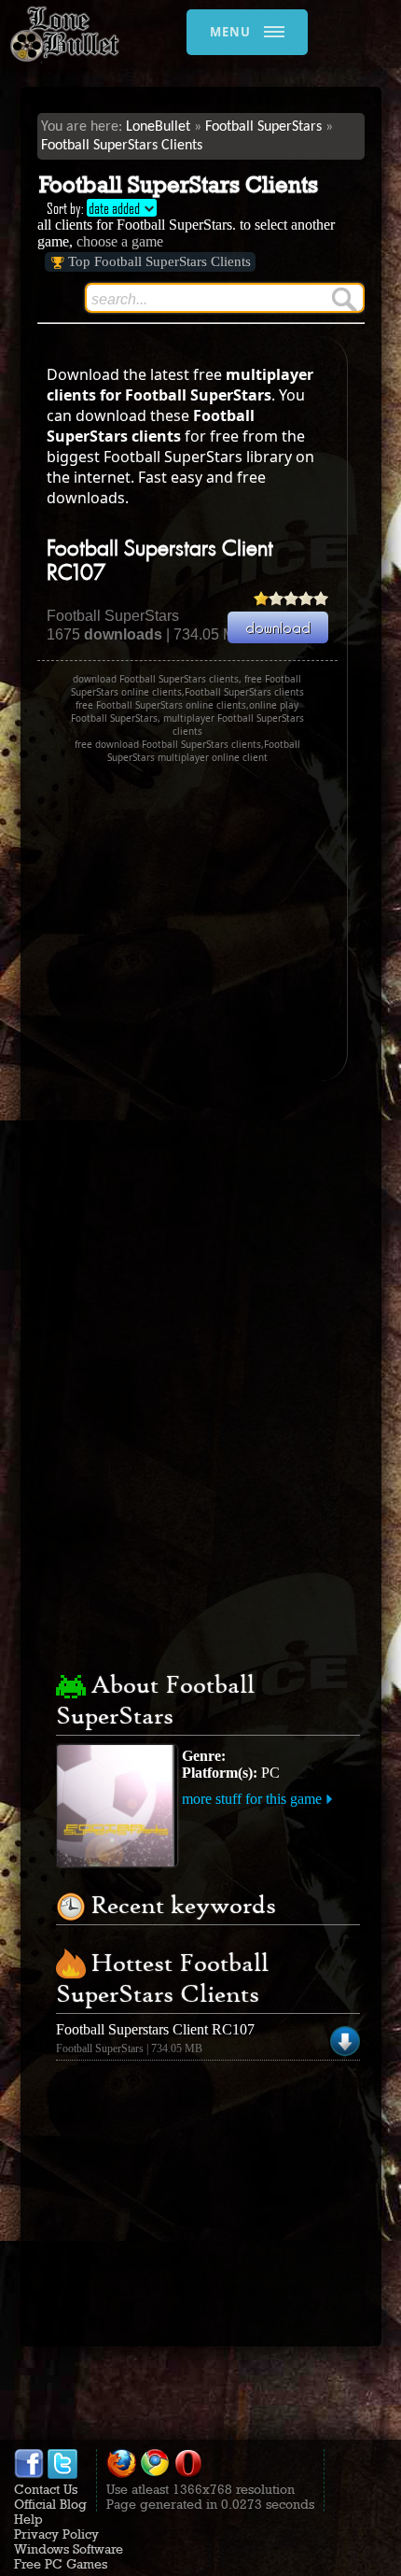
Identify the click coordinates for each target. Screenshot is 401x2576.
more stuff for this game (252, 1799)
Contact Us (46, 2489)
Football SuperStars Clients (122, 146)
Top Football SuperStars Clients (159, 261)
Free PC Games (61, 2564)
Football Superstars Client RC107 (155, 2029)
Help (28, 2519)
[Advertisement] (194, 922)
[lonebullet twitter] (62, 2474)
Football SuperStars (263, 127)
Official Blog (50, 2504)
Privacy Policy (56, 2534)
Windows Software (69, 2549)
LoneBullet (158, 127)
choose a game (120, 241)
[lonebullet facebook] (29, 2474)
